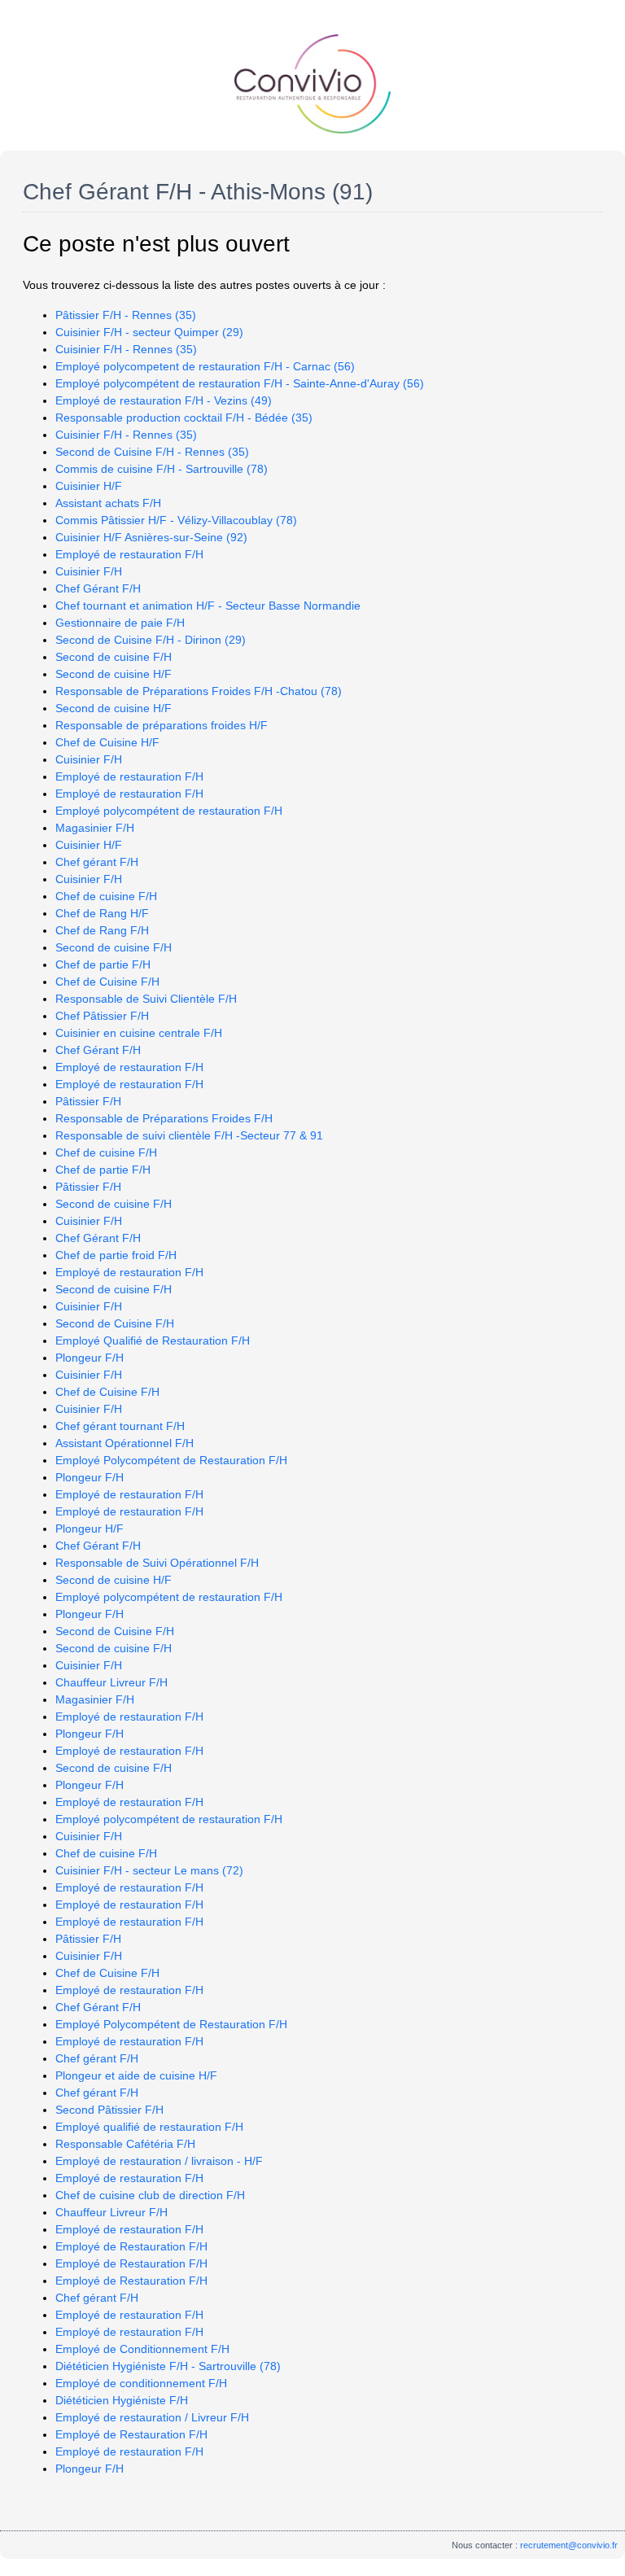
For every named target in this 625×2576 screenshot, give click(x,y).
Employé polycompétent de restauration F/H (169, 811)
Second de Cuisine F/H (115, 1323)
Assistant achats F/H (108, 503)
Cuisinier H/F (89, 486)
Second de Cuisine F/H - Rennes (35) (152, 452)
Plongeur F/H (90, 1358)
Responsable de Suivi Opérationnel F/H (157, 1563)
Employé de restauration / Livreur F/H (152, 2417)
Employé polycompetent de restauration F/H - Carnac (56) (205, 366)
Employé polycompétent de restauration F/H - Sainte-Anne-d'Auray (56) (240, 383)
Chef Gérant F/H (98, 588)
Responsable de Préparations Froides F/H (164, 1118)
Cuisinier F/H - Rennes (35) (126, 349)
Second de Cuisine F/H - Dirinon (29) (151, 640)
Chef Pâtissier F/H (102, 1016)
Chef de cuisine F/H (106, 896)
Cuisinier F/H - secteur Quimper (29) (149, 332)
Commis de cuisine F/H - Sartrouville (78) (162, 469)
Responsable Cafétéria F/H (125, 2144)
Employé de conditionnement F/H (141, 2383)
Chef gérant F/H (97, 862)
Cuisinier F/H (89, 571)
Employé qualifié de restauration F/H (149, 2127)
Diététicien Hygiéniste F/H (122, 2400)
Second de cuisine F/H (114, 657)
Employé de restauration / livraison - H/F (159, 2161)
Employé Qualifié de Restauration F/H (153, 1340)
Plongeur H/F (90, 1529)
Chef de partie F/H (103, 964)
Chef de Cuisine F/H (107, 982)
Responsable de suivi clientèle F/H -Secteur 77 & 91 (189, 1135)
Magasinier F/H (95, 828)
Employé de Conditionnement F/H (142, 2349)
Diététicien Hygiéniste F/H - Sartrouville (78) (168, 2366)
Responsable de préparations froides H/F (162, 725)
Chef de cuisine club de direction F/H (150, 2195)
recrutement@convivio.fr (569, 2545)
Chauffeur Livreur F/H (111, 1682)
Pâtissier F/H (88, 1101)
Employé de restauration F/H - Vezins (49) (164, 400)
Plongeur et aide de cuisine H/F (136, 2075)
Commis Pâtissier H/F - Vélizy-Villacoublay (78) (176, 520)
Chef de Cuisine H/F (107, 742)
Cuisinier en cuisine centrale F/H (139, 1033)
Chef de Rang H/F (102, 913)
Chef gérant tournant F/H (120, 1426)
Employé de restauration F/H (129, 554)
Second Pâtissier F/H (109, 2110)
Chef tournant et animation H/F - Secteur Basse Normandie (208, 606)
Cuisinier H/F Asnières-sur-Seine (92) (151, 537)
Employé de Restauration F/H (131, 2246)
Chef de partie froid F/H (116, 1255)
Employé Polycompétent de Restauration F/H (171, 1460)
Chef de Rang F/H (102, 930)
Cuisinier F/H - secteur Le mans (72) (149, 1870)
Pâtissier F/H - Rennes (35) (126, 315)
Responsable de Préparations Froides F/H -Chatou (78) (199, 691)
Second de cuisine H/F (114, 674)
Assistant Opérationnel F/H (125, 1443)
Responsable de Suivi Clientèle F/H (146, 999)
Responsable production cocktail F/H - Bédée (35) (184, 418)
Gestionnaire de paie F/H (120, 623)
